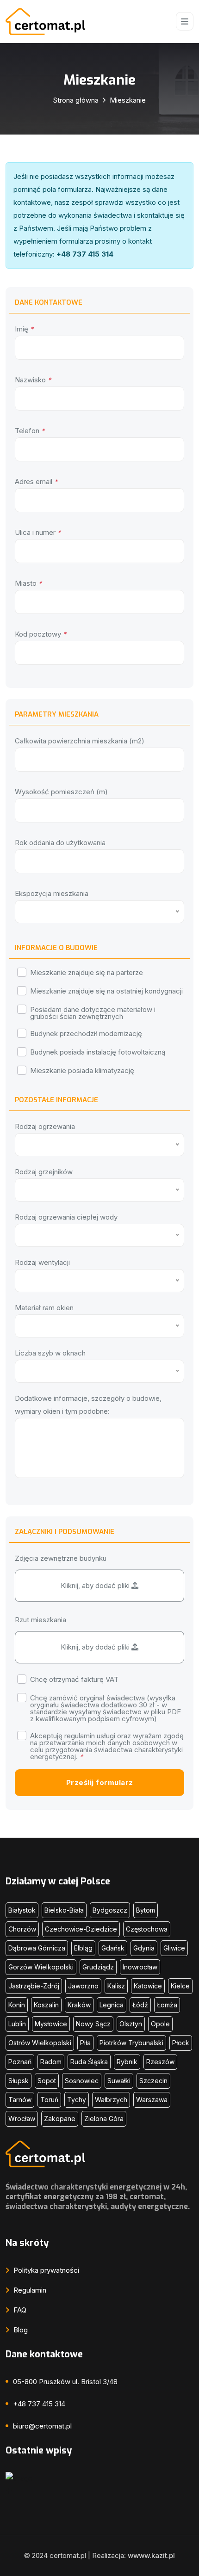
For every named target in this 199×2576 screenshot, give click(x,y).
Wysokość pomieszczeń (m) (61, 792)
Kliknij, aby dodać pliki (96, 1585)
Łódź (140, 2005)
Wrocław (22, 2119)
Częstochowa (147, 1929)
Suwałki (119, 2081)
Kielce (180, 1986)
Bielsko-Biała (64, 1910)
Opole (160, 2024)
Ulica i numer (38, 532)
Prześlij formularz (100, 1782)
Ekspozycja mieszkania (52, 893)
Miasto (28, 583)
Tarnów (20, 2100)
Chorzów (22, 1929)
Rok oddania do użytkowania (60, 843)
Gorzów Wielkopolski (41, 1967)
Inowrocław (140, 1967)
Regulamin (29, 2290)
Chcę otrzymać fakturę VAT (74, 1679)
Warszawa (152, 2100)
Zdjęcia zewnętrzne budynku (61, 1558)
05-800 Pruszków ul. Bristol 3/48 (65, 2382)
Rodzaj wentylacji (42, 1262)
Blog (20, 2330)
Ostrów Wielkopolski (40, 2043)
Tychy (77, 2100)
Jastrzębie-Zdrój (34, 1986)
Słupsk (19, 2081)
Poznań (20, 2062)
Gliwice (174, 1948)
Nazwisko (33, 380)
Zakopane (60, 2119)
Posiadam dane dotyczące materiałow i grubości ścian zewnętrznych (93, 1012)
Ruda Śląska (89, 2062)
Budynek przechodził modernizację (86, 1033)
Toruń (49, 2100)
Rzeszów (160, 2062)
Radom (51, 2062)
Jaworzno (83, 1986)
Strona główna (76, 100)
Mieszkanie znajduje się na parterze (87, 972)
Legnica (112, 2005)
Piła (85, 2043)
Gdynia (144, 1948)
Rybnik (127, 2062)
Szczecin (153, 2081)
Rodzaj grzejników (44, 1172)
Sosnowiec (82, 2081)
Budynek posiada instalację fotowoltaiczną (98, 1052)
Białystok (22, 1910)
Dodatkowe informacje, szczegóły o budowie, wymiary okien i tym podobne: (88, 1405)
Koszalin (46, 2005)
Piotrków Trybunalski (131, 2043)
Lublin (17, 2024)
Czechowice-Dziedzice (81, 1929)
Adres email (36, 481)
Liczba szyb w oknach (50, 1353)
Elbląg (83, 1948)
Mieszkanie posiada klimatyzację (82, 1070)
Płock (181, 2043)
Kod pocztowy (40, 634)
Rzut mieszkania (40, 1620)
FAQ (19, 2310)
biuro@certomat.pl (42, 2426)
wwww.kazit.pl (151, 2555)
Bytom (146, 1910)
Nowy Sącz (93, 2024)
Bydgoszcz (110, 1910)
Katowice (148, 1986)
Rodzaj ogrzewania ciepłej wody (66, 1217)
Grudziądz (98, 1967)
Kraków (79, 2005)
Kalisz (116, 1986)
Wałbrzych (111, 2100)
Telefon (30, 431)
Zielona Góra (104, 2119)
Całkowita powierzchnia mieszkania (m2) (80, 741)
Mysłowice (51, 2024)
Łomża (167, 2005)
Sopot (47, 2081)
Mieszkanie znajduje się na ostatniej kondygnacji (106, 991)
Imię (24, 329)
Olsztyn (131, 2024)
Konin (17, 2005)
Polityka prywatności (45, 2270)
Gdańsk (113, 1948)
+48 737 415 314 (39, 2404)
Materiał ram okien (44, 1308)
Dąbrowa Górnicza (37, 1948)
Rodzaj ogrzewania (45, 1126)
